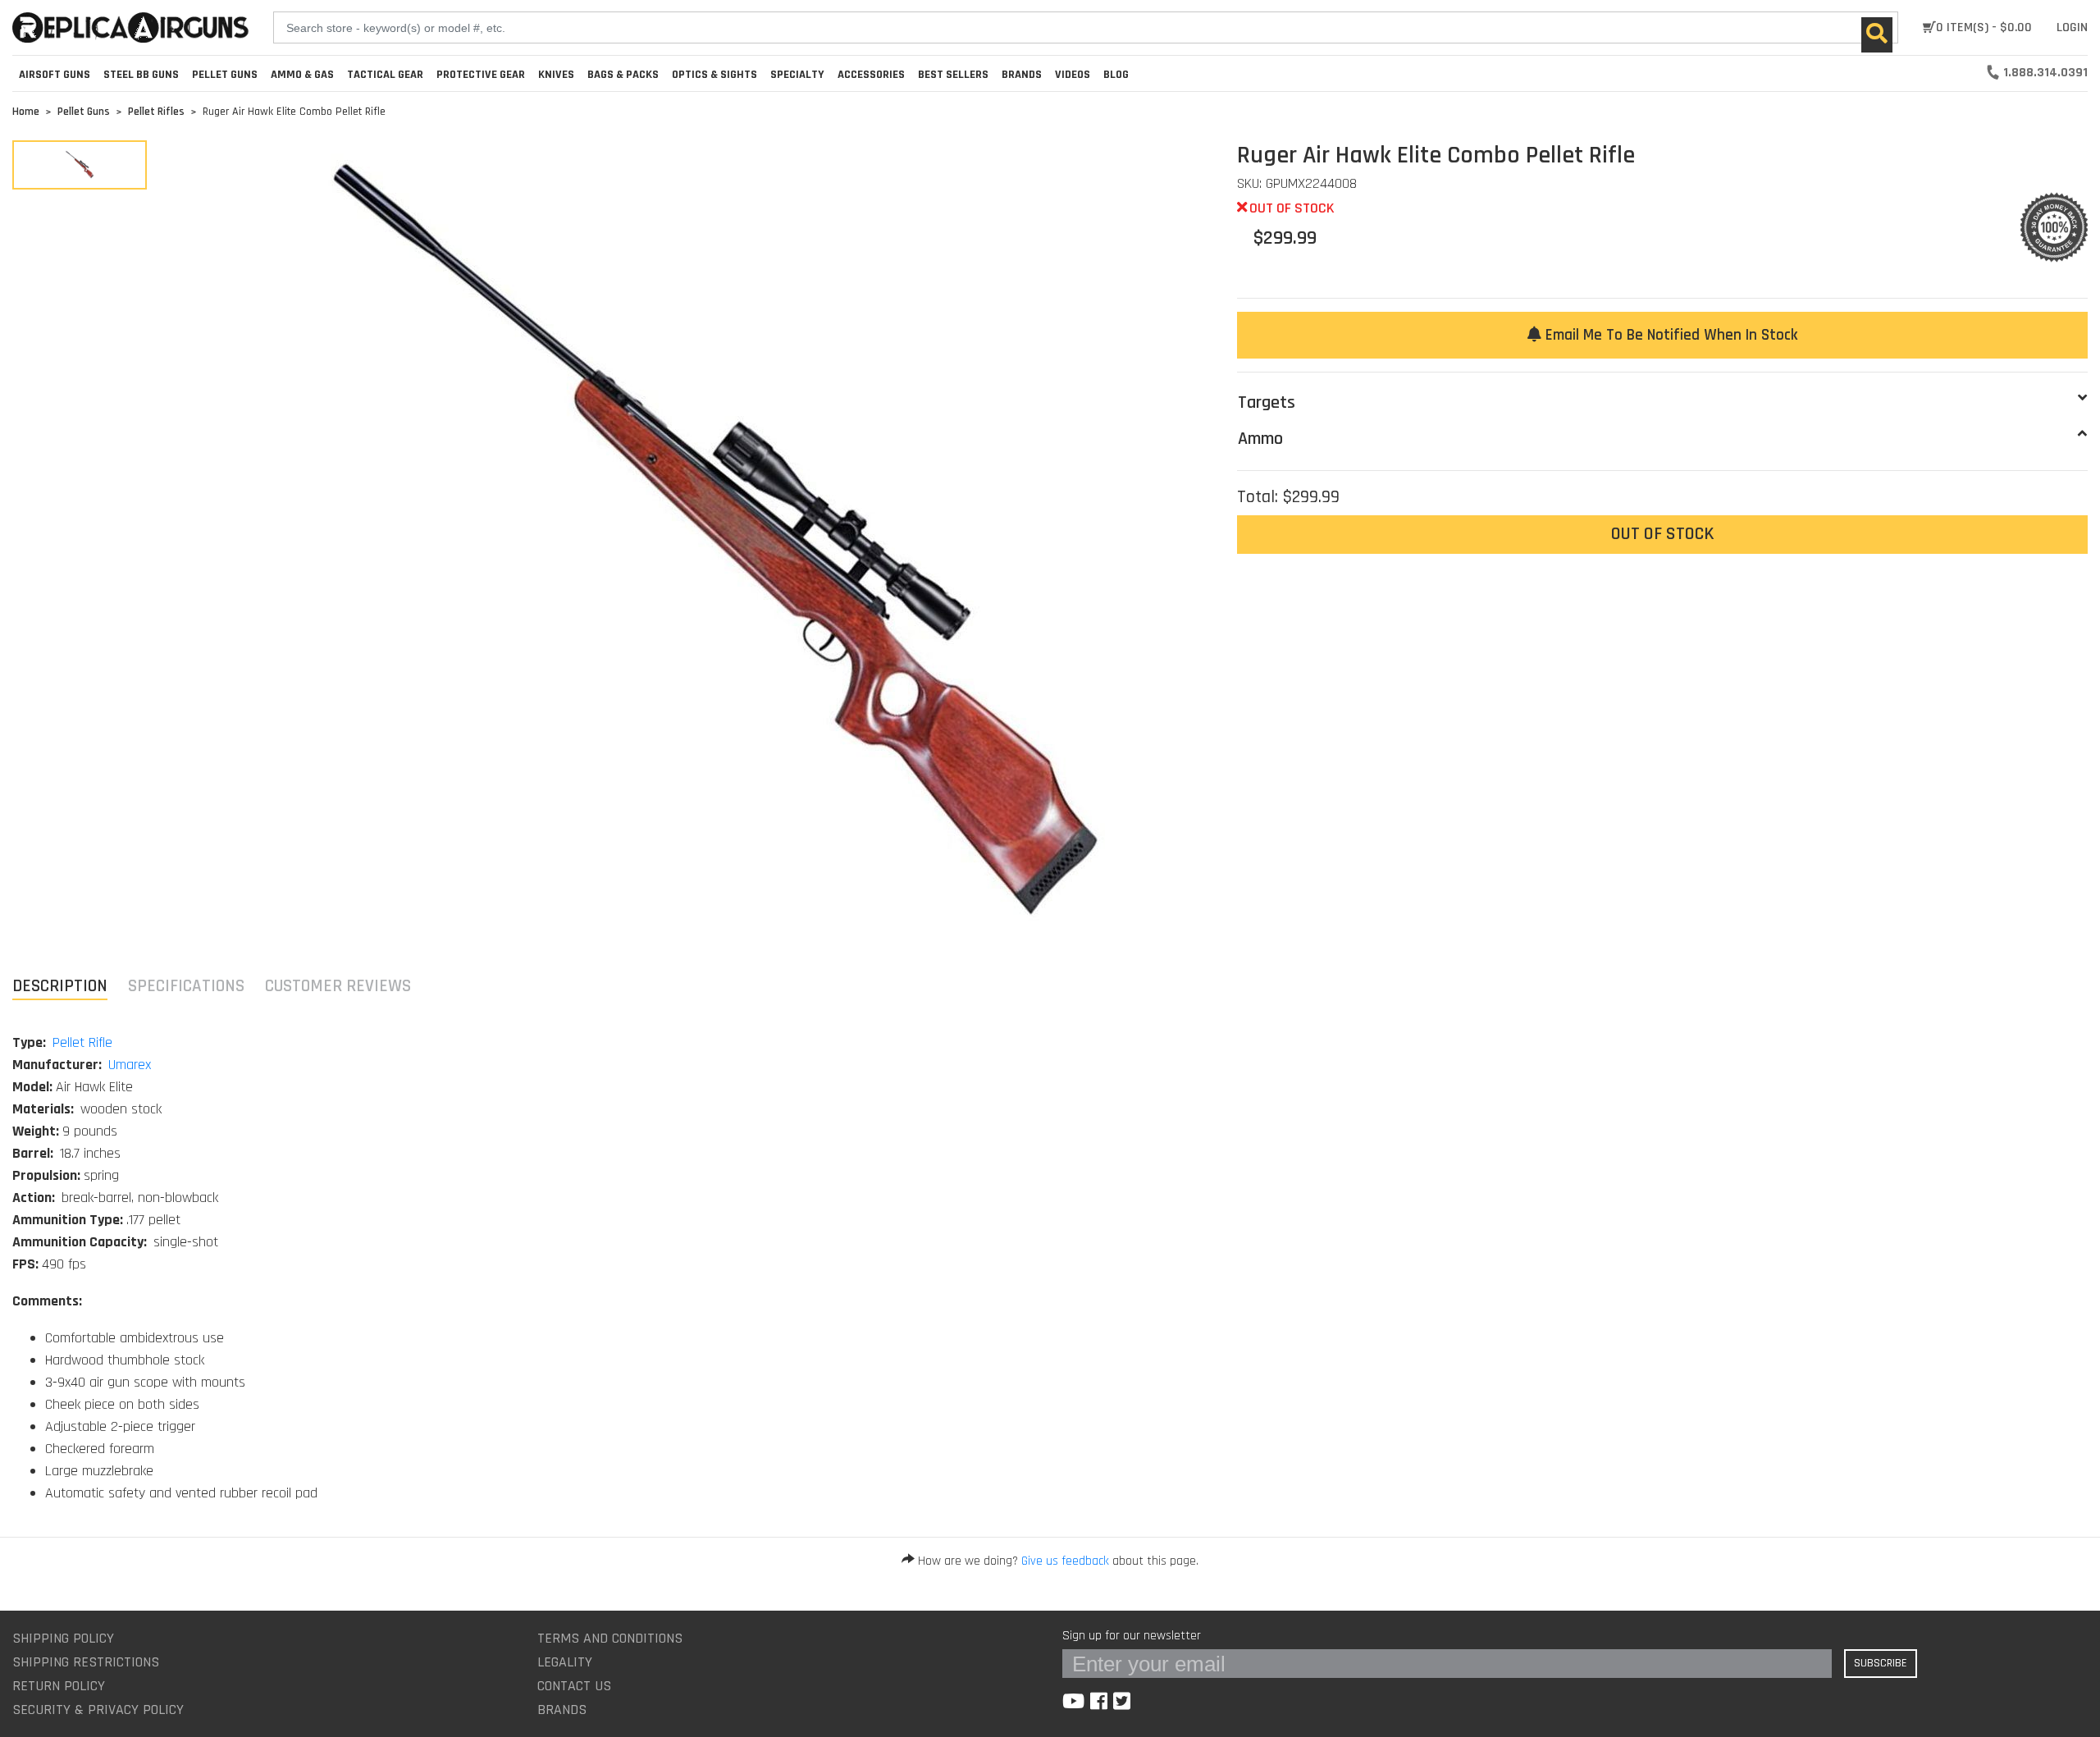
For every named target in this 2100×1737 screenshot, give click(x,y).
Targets (1267, 403)
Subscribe (1881, 1663)
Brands (562, 1710)
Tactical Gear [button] (385, 75)
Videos (1073, 75)
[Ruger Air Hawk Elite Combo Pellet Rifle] (80, 165)
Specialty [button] (797, 75)
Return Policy (59, 1686)
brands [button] (1022, 75)
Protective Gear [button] (481, 75)
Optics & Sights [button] (714, 75)
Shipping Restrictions (86, 1662)
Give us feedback (1065, 1561)
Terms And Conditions (610, 1638)
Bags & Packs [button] (623, 75)
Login (2072, 27)
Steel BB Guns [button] (141, 75)
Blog (1116, 75)
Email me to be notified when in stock (1669, 335)
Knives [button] (556, 75)
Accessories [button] (871, 75)
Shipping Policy (63, 1638)
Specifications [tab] (186, 986)
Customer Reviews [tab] (338, 986)
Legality (565, 1662)
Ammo (1260, 439)
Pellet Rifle (82, 1042)
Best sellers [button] (953, 75)
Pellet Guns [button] (225, 75)
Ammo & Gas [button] (302, 75)
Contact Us (574, 1686)
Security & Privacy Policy (98, 1710)
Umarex (130, 1065)
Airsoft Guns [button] (55, 75)
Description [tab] (60, 986)
